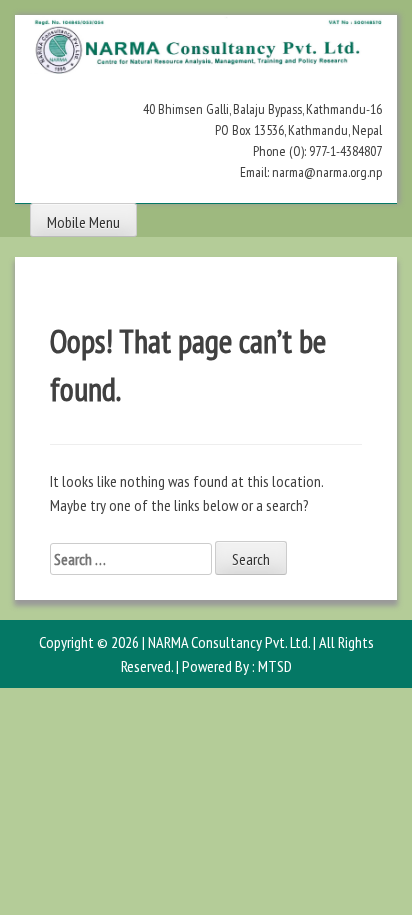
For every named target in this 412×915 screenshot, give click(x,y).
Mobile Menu (83, 222)
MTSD (275, 666)
